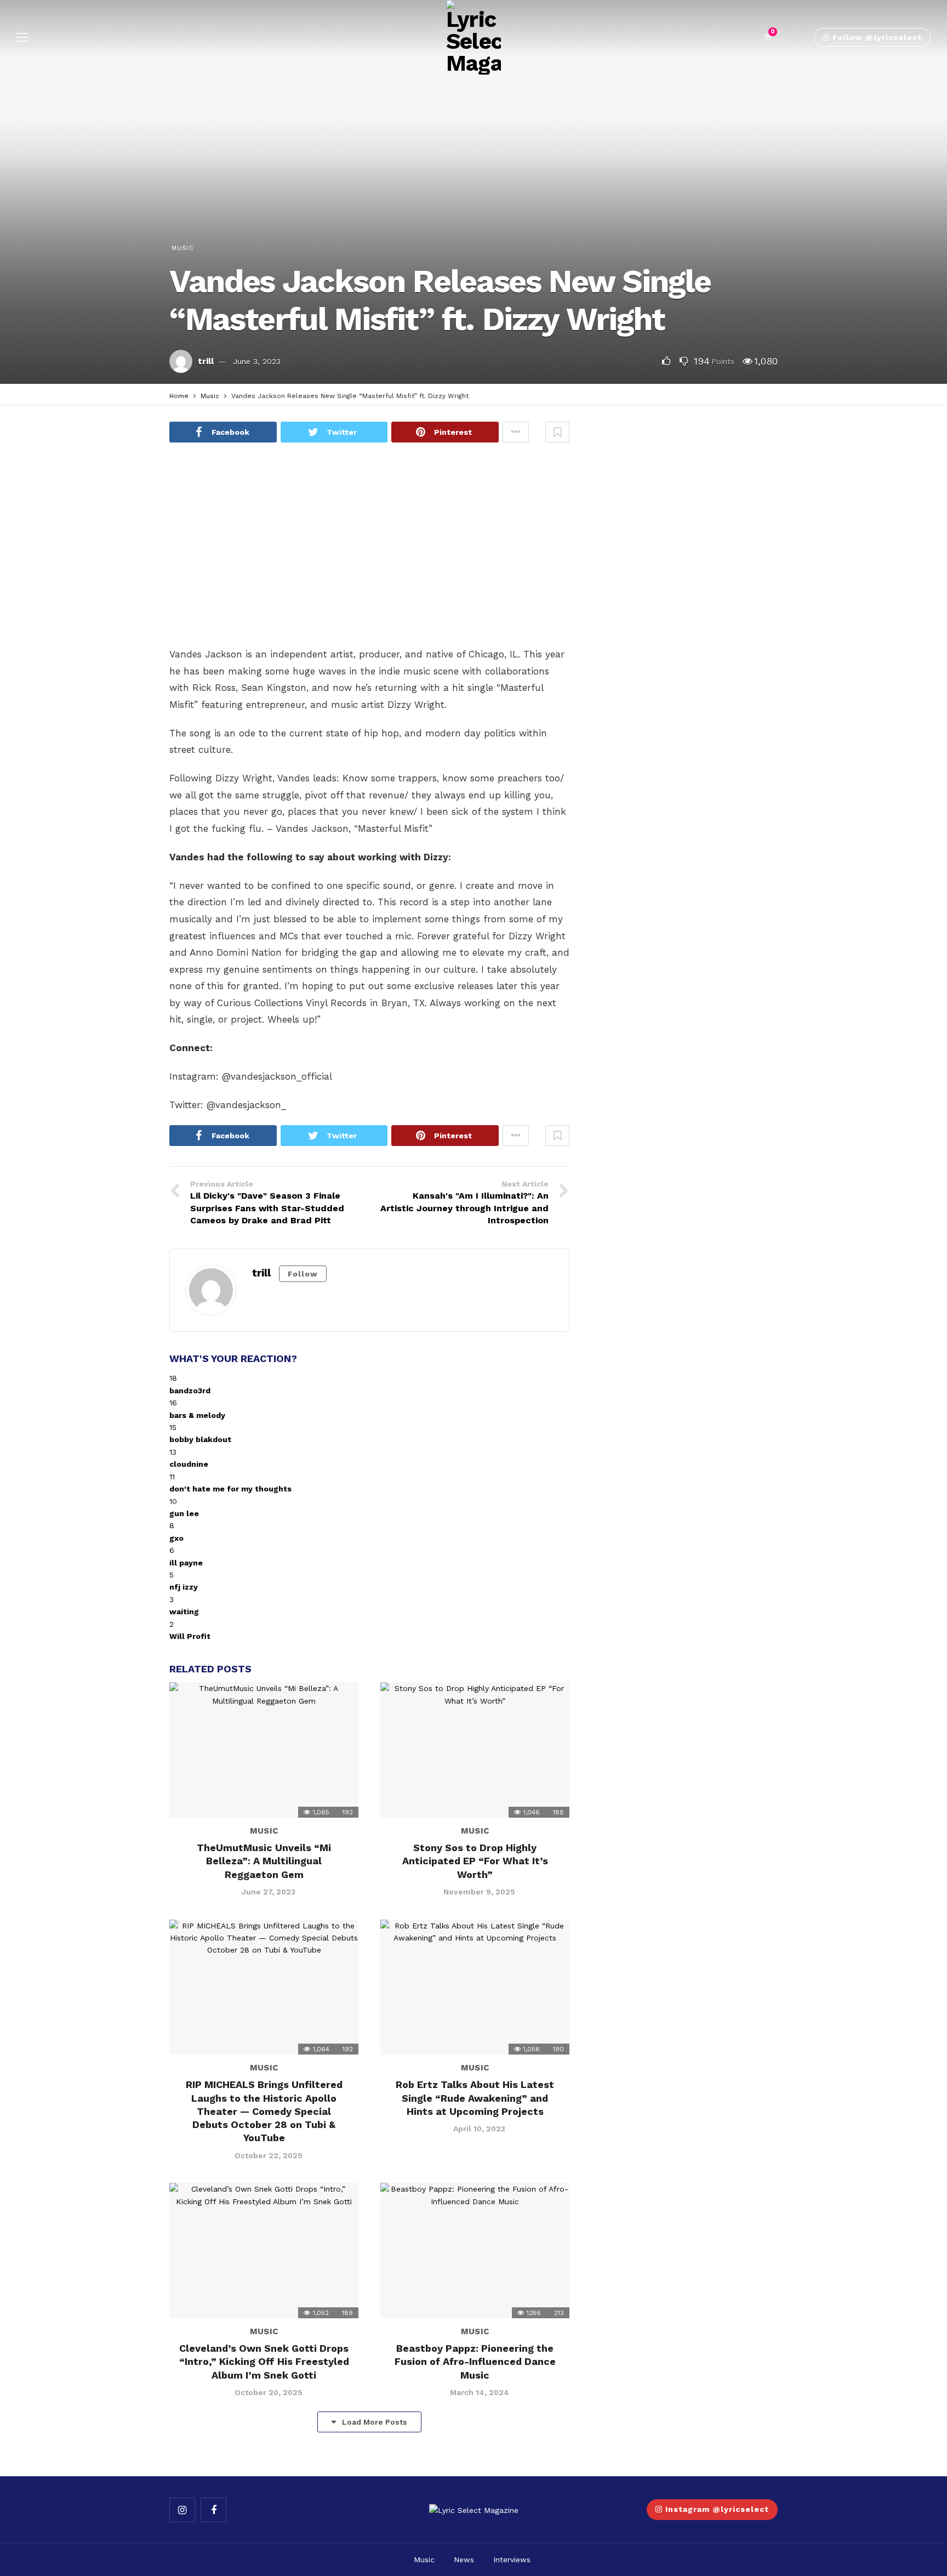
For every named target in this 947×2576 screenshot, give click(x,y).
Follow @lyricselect (877, 37)
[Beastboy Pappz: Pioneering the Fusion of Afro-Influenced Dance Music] (475, 2251)
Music (183, 248)
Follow (303, 1274)
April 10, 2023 (479, 2129)
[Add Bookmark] (557, 432)
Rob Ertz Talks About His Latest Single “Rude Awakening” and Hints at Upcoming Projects (475, 2098)
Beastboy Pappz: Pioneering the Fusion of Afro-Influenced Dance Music (475, 2362)
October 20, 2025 (269, 2392)
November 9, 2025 (479, 1892)
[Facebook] (213, 2510)
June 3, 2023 (257, 361)
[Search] (795, 37)
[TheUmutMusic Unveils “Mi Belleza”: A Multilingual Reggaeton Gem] (264, 1750)
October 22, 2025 (269, 2155)
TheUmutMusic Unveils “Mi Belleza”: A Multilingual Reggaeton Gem (264, 1861)
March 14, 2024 (480, 2392)
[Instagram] (182, 2510)
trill (206, 361)
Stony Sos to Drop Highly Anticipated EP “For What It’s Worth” (475, 1861)
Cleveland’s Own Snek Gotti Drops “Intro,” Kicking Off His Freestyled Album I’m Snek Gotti (264, 2362)
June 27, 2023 (269, 1892)
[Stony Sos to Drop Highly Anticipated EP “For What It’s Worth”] (475, 1750)
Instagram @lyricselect (717, 2509)
